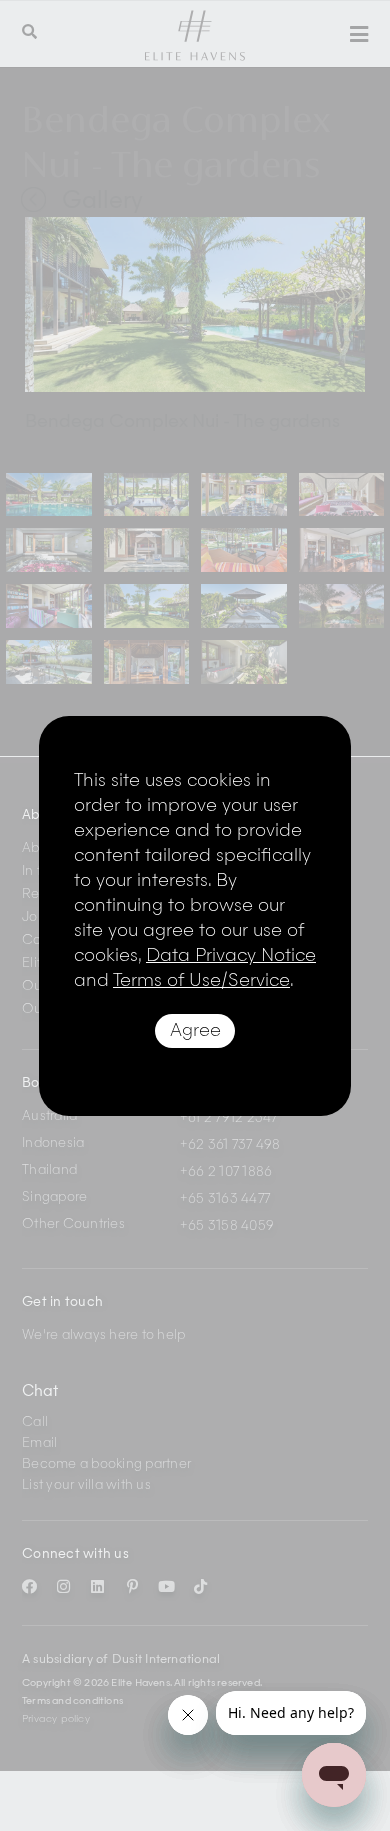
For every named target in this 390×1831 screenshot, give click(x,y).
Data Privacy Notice (231, 956)
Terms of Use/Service (201, 981)
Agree (195, 1031)
